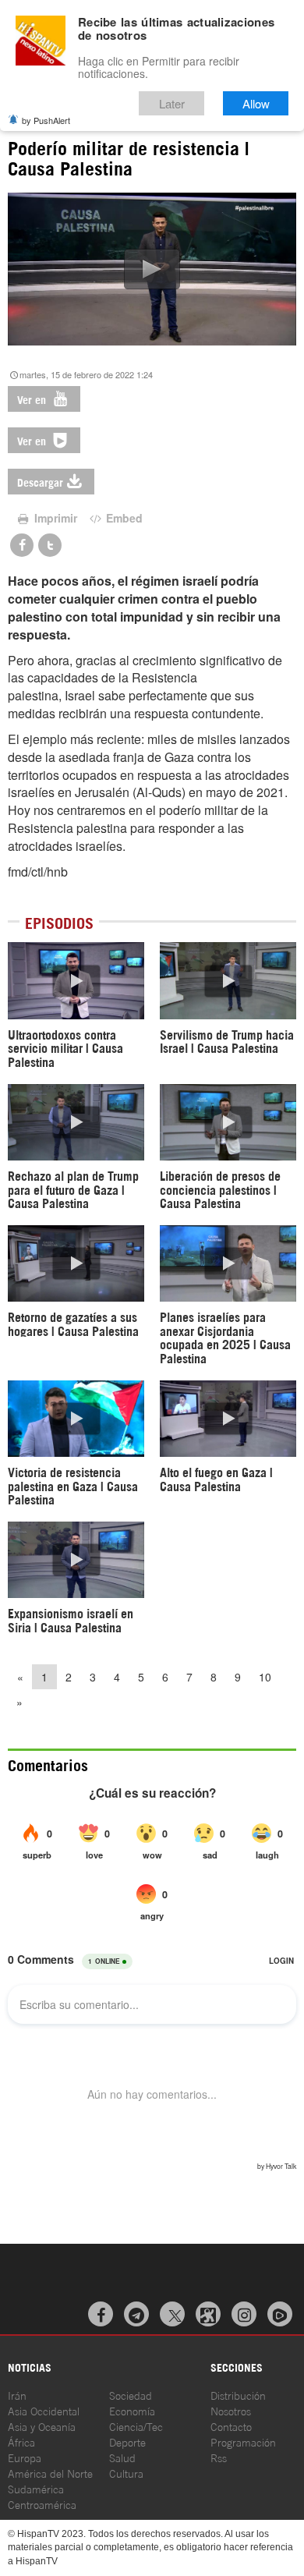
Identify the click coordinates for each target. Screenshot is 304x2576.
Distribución (238, 2395)
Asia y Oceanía (42, 2426)
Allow (256, 103)
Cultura (126, 2473)
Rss (219, 2457)
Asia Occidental (44, 2410)
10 (265, 1677)
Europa (25, 2457)
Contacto (231, 2426)
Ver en (33, 399)
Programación (243, 2441)
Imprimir (54, 518)
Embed (123, 518)
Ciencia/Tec (136, 2426)
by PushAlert (46, 120)
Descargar (40, 482)
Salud (122, 2457)
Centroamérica (42, 2504)
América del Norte (50, 2473)
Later (172, 103)
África (21, 2441)
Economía (132, 2410)
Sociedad (131, 2395)
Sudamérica (36, 2488)
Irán (17, 2395)
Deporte (127, 2441)
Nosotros (231, 2410)
